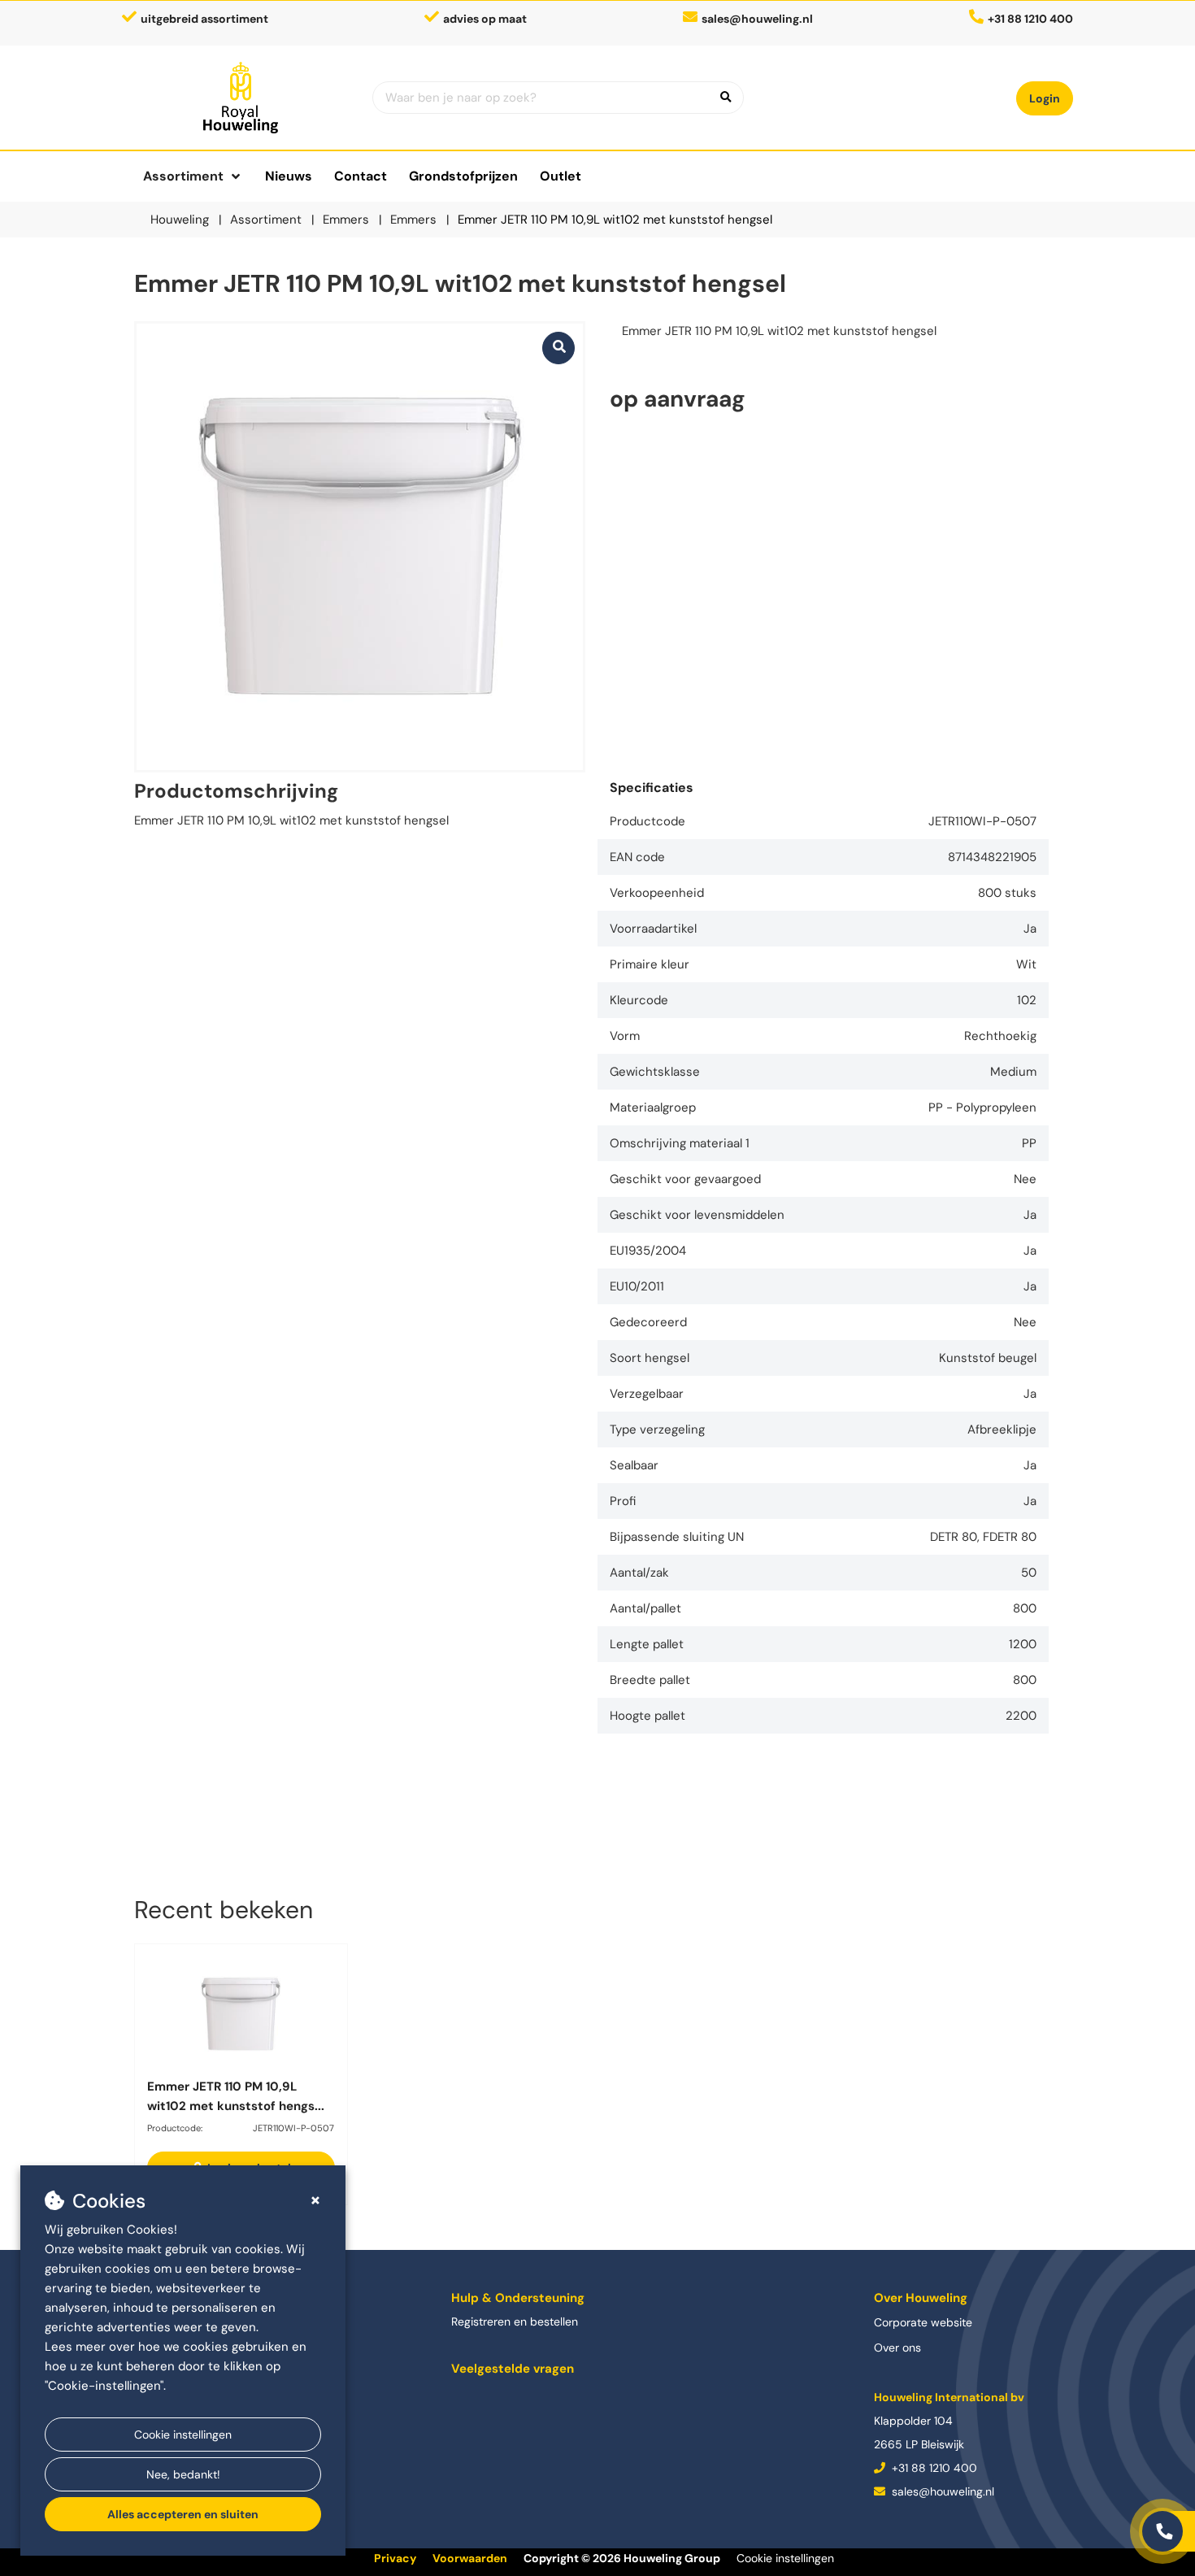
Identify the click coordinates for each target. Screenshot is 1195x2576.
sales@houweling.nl (757, 19)
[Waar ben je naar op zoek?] (726, 98)
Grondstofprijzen (463, 176)
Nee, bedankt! (183, 2474)
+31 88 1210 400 (933, 2468)
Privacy (395, 2558)
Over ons (897, 2348)
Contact (361, 176)
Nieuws (289, 176)
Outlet (561, 176)
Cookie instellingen (183, 2435)
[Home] (241, 98)
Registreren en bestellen (515, 2321)
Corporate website (923, 2322)
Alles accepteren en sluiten (183, 2514)
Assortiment (183, 176)
